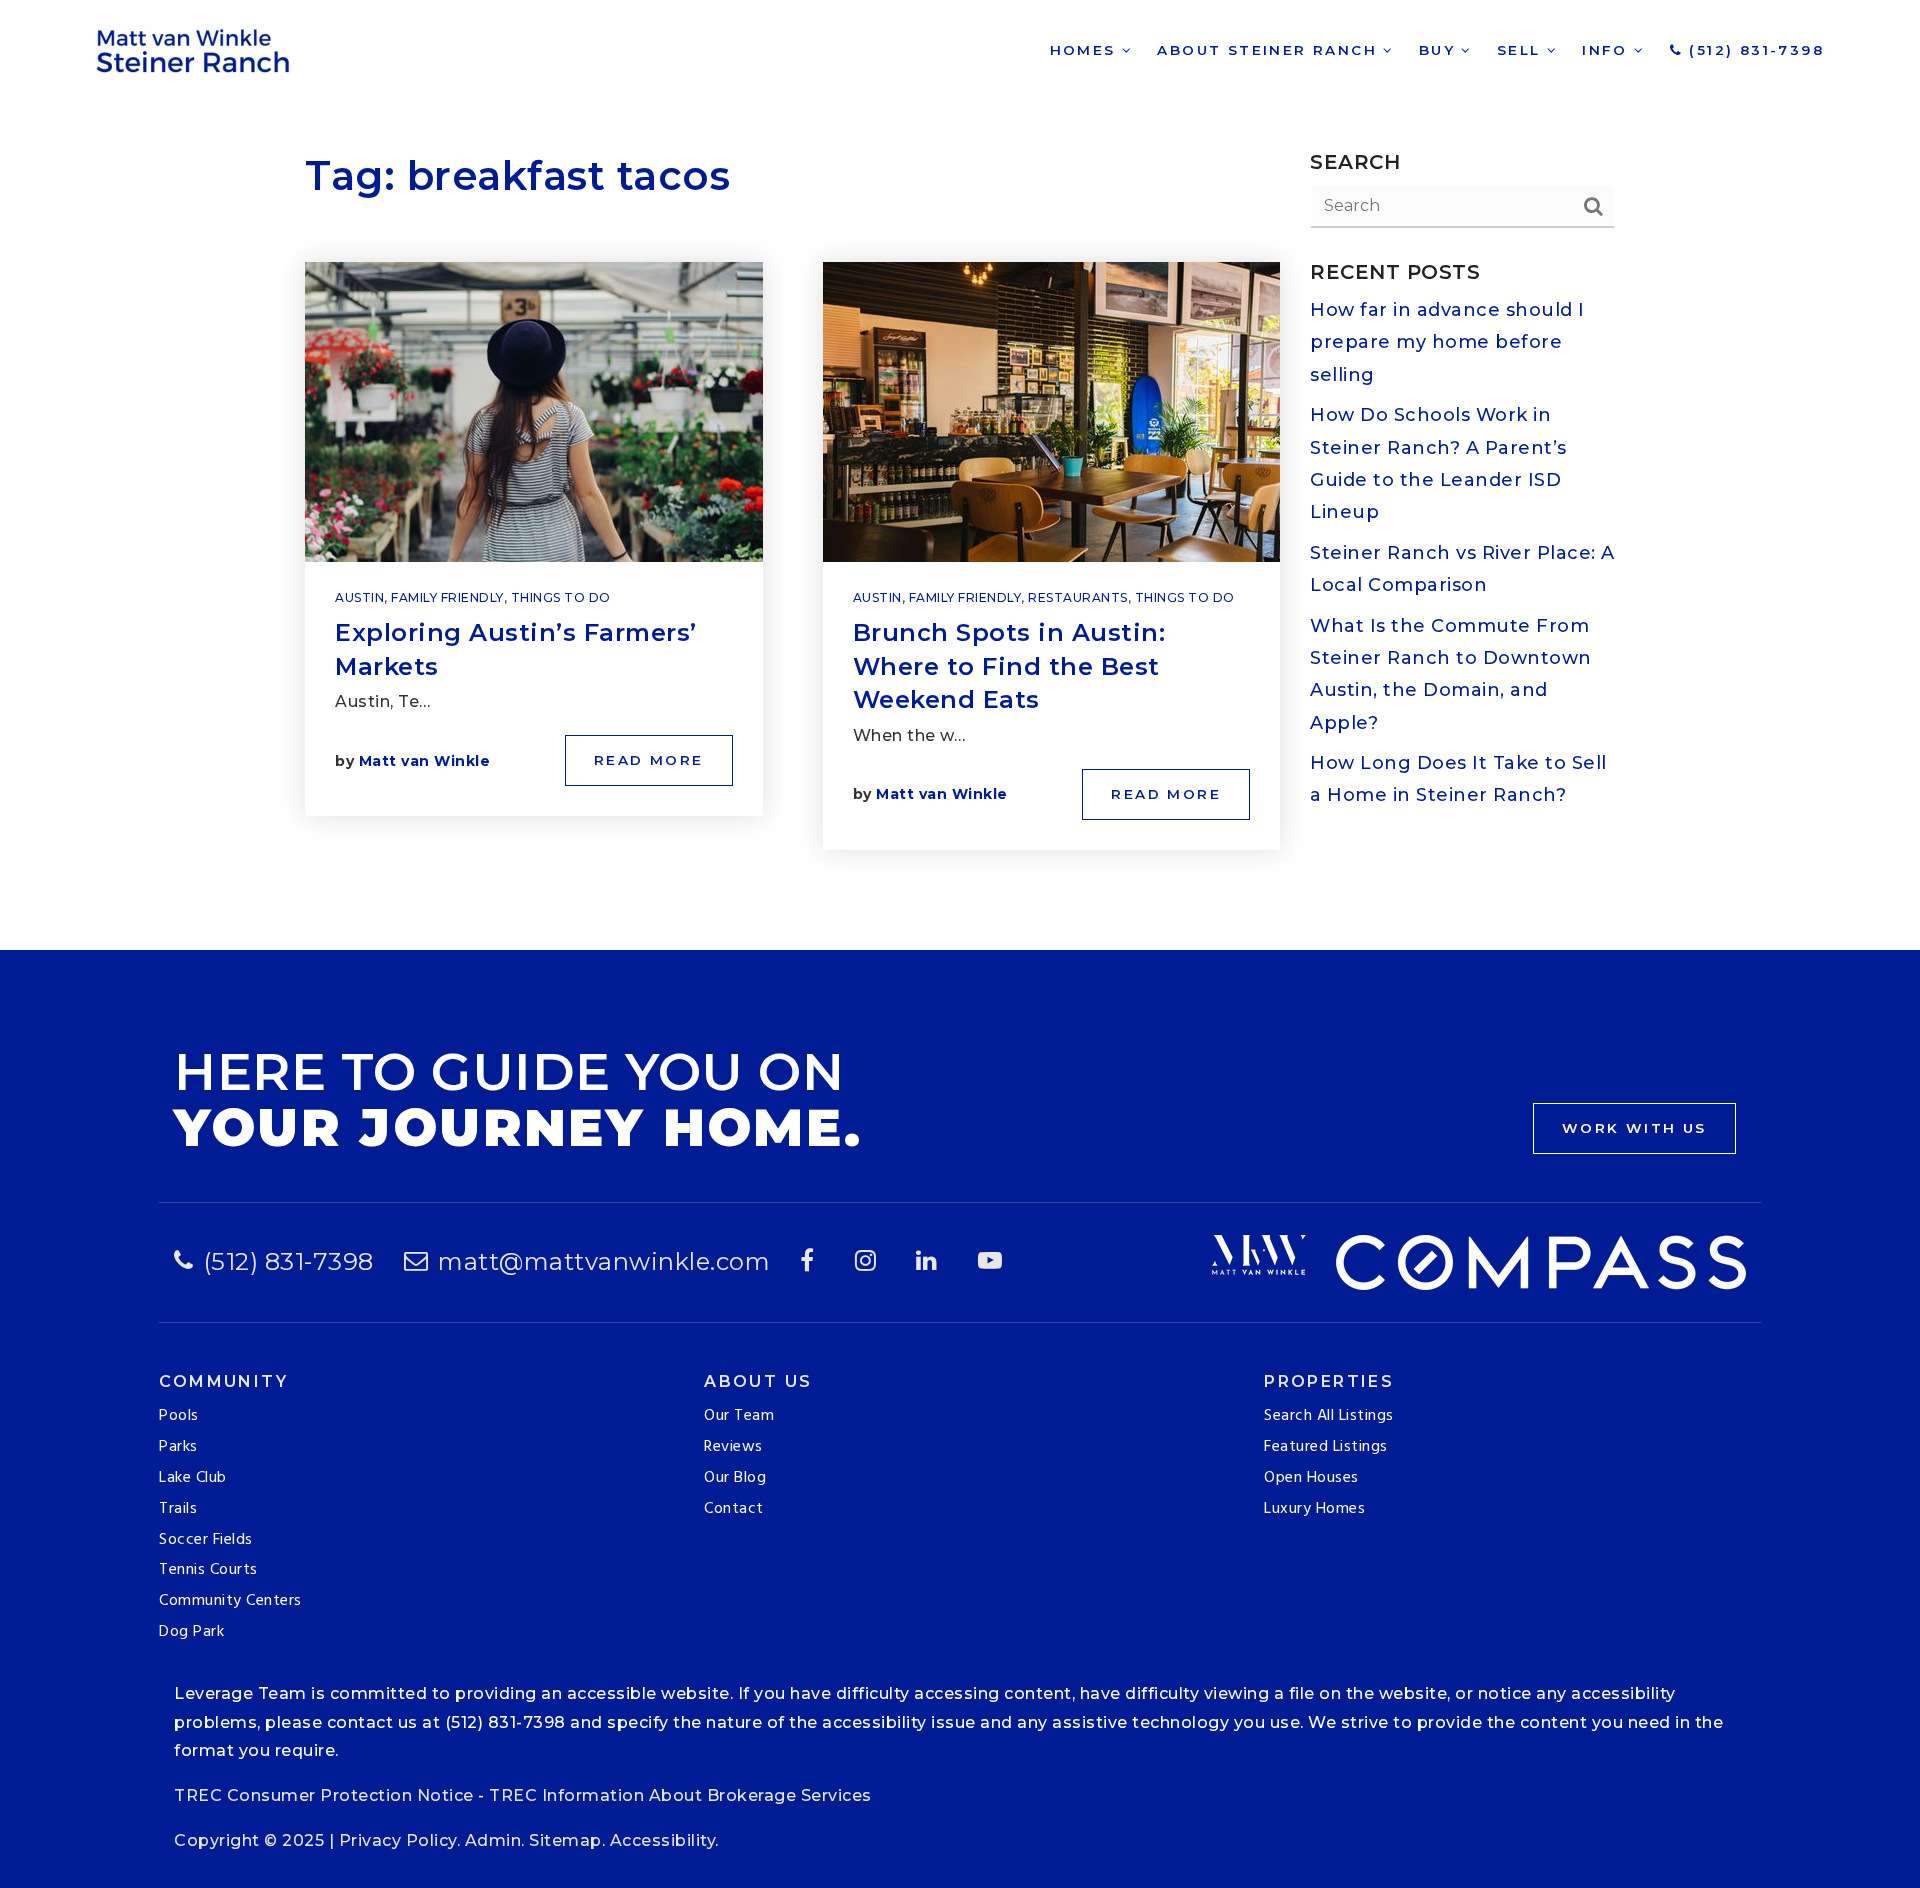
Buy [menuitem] (1440, 50)
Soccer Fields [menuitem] (206, 1540)
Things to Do (561, 597)
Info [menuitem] (1608, 50)
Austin (359, 597)
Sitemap (565, 1840)
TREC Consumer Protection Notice (324, 1795)
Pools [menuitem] (179, 1416)
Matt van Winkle (425, 761)
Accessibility (663, 1840)
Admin (493, 1840)
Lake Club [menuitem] (193, 1478)
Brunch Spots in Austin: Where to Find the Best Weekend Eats (1009, 666)
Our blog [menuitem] (735, 1478)
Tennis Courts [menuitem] (208, 1570)
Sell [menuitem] (1522, 50)
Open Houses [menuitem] (1311, 1478)
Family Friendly (447, 597)
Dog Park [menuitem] (191, 1632)
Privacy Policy (398, 1840)
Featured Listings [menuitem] (1326, 1447)
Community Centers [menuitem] (230, 1601)
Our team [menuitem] (739, 1416)
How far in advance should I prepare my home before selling (1447, 342)
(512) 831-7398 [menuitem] (1753, 50)
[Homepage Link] (196, 49)
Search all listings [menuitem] (1329, 1416)
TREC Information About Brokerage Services (680, 1795)
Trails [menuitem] (178, 1509)
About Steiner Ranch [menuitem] (1270, 50)
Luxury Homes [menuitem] (1314, 1509)
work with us (1634, 1128)
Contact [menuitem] (734, 1509)
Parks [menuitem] (178, 1447)
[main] (960, 475)
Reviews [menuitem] (733, 1447)
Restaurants (1078, 597)
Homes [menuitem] (1086, 50)
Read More (649, 760)
